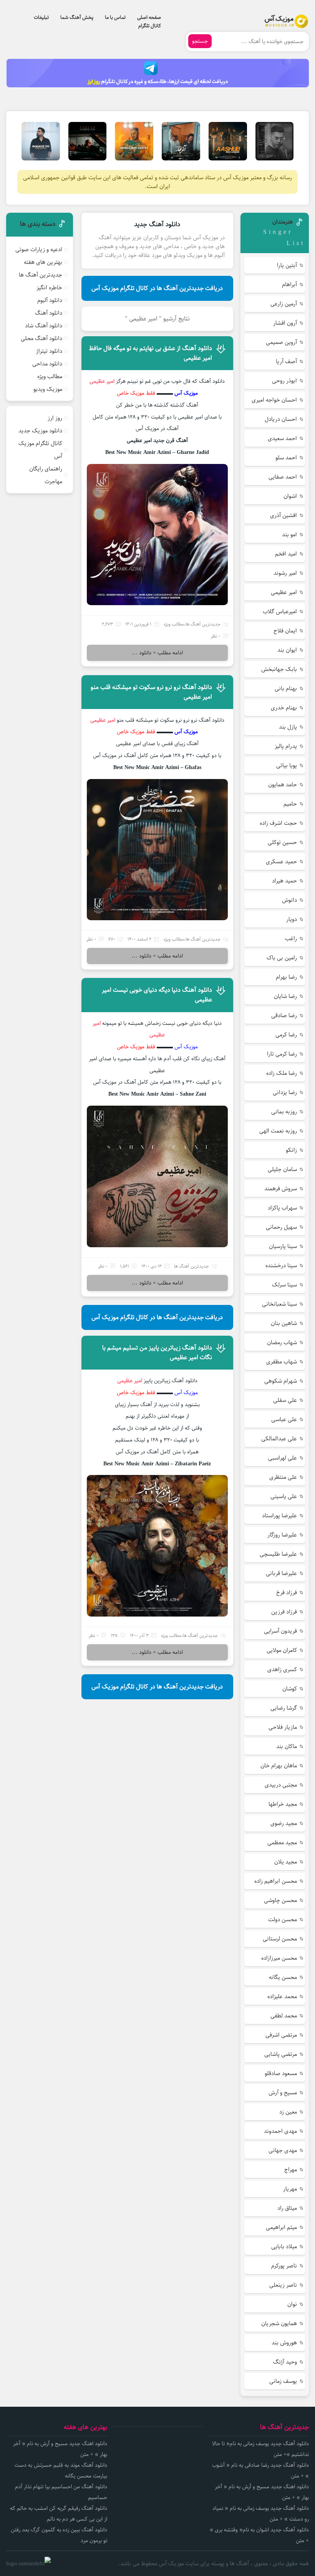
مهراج (291, 2170)
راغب (291, 938)
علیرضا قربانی (281, 1573)
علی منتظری (283, 1477)
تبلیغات (41, 17)
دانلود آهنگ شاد (44, 326)
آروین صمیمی (281, 342)
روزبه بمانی (284, 1112)
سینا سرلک (284, 1285)
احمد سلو (286, 458)
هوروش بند (284, 2343)
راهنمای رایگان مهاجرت (46, 475)
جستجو (200, 41)
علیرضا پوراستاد (279, 1516)
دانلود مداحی (47, 364)
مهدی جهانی (283, 2150)
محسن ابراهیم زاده (276, 1881)
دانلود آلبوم (50, 300)
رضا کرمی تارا (282, 1054)
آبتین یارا (287, 265)
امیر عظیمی (104, 720)
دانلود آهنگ (49, 313)
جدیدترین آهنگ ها (203, 624)
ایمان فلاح (285, 631)
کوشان (290, 1689)
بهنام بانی (286, 688)
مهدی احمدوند (280, 2131)
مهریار (290, 2189)
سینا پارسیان (283, 1246)
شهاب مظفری (282, 1362)
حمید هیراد (284, 881)
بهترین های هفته (43, 262)
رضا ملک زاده (282, 1073)
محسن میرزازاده (279, 1958)
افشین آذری (283, 515)
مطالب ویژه (174, 624)
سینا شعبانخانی (279, 1304)
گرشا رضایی (284, 1708)
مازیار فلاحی (283, 1727)
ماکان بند (287, 1746)
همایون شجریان (279, 2323)
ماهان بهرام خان (279, 1766)
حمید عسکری (281, 862)
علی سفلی (285, 1400)
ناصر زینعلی (283, 2285)
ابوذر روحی (284, 381)
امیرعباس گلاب (280, 611)
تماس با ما (115, 17)
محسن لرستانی (280, 1939)
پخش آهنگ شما (77, 17)
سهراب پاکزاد (282, 1208)
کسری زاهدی (282, 1669)
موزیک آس (186, 393)
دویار (292, 919)
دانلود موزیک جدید (40, 431)
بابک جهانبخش (279, 669)
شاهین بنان (284, 1323)
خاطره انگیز (49, 288)
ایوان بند (287, 650)
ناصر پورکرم (284, 2266)
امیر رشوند (285, 573)
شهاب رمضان (282, 1342)
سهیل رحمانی (281, 1227)
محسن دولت (283, 1919)
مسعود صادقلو (281, 2073)
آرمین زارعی (284, 304)
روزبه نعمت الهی (278, 1131)
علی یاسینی (284, 1496)
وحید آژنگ (285, 2362)
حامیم (290, 804)
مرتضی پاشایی (281, 2054)
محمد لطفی (284, 2016)
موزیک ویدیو (48, 389)
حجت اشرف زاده (278, 823)
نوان (292, 2304)
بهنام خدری (284, 708)
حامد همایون (283, 785)
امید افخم (286, 554)
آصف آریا (286, 361)
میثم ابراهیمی (281, 2227)
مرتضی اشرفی (281, 2035)
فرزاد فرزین (284, 1612)
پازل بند (288, 727)
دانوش (289, 900)
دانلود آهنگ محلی (41, 338)
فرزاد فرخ (287, 1592)
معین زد (288, 2112)
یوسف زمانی (283, 2381)
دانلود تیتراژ (49, 351)
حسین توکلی (282, 842)
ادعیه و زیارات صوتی (39, 249)
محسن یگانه (283, 1977)
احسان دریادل (281, 419)
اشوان (290, 496)
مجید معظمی (282, 1843)
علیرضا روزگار (282, 1535)
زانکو (291, 1150)
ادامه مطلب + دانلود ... (157, 653)
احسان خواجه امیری (274, 400)
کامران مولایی (282, 1650)
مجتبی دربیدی (281, 1785)
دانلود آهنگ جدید (157, 224)
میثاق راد (287, 2208)
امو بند (289, 535)
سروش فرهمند (281, 1189)
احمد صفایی (283, 477)
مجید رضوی (284, 1823)
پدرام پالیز (286, 746)
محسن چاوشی (280, 1900)
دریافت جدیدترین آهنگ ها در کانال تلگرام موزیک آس (157, 288)
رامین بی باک (282, 958)
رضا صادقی (284, 1015)
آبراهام (289, 284)
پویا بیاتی (287, 765)
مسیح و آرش (283, 2093)
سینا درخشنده (281, 1265)
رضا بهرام (286, 977)
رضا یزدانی (285, 1092)
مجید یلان (286, 1862)
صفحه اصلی (149, 17)
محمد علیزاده (282, 1996)
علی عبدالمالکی (279, 1439)
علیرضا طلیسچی (278, 1554)
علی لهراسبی (283, 1458)
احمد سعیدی (282, 438)
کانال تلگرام (150, 26)
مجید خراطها (283, 1804)
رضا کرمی (286, 1035)
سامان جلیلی (282, 1169)
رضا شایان (285, 996)
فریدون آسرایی (280, 1631)
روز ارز (55, 418)
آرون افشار (285, 323)
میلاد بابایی (284, 2246)
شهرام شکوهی (281, 1381)
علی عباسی (284, 1419)
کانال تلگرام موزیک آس (40, 450)
